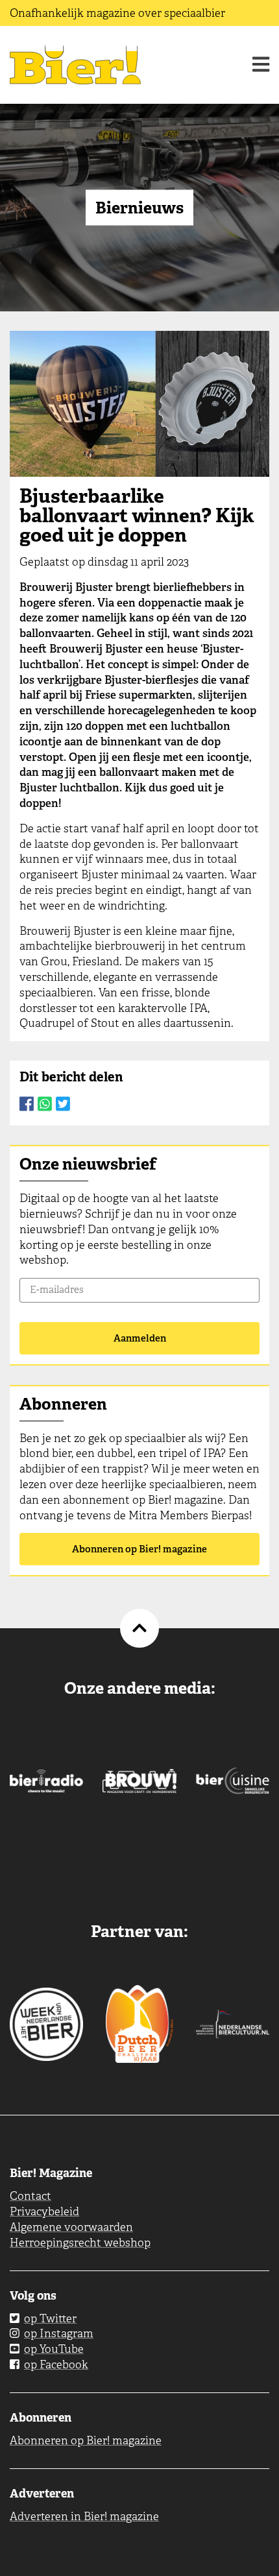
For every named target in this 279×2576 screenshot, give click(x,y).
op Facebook (56, 2365)
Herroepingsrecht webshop (80, 2243)
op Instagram (59, 2333)
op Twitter (50, 2318)
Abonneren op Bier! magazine (139, 1549)
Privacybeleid (44, 2211)
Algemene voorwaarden (71, 2227)
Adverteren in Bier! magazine (84, 2516)
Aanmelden (140, 1338)
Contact (30, 2196)
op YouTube (54, 2349)
